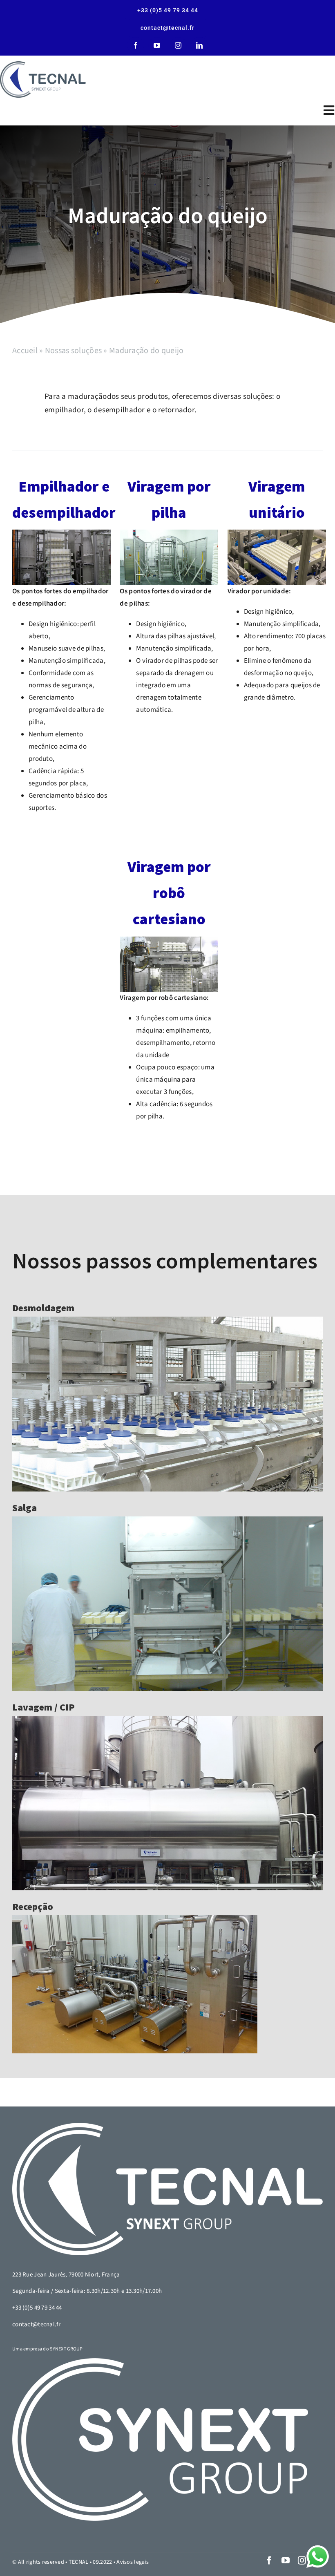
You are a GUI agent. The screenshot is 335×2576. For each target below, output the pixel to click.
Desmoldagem (43, 1308)
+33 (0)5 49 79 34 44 (37, 2308)
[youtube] (157, 45)
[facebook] (136, 45)
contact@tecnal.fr (36, 2324)
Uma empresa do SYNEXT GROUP (48, 2349)
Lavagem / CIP (44, 1707)
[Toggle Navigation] (325, 110)
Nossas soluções (73, 351)
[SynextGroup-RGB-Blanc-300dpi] (160, 2440)
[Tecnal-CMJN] (43, 79)
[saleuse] (167, 1604)
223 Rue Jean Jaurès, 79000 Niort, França (66, 2275)
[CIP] (167, 1803)
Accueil (25, 351)
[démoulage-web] (167, 1404)
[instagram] (178, 45)
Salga (25, 1508)
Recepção (33, 1907)
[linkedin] (199, 45)
